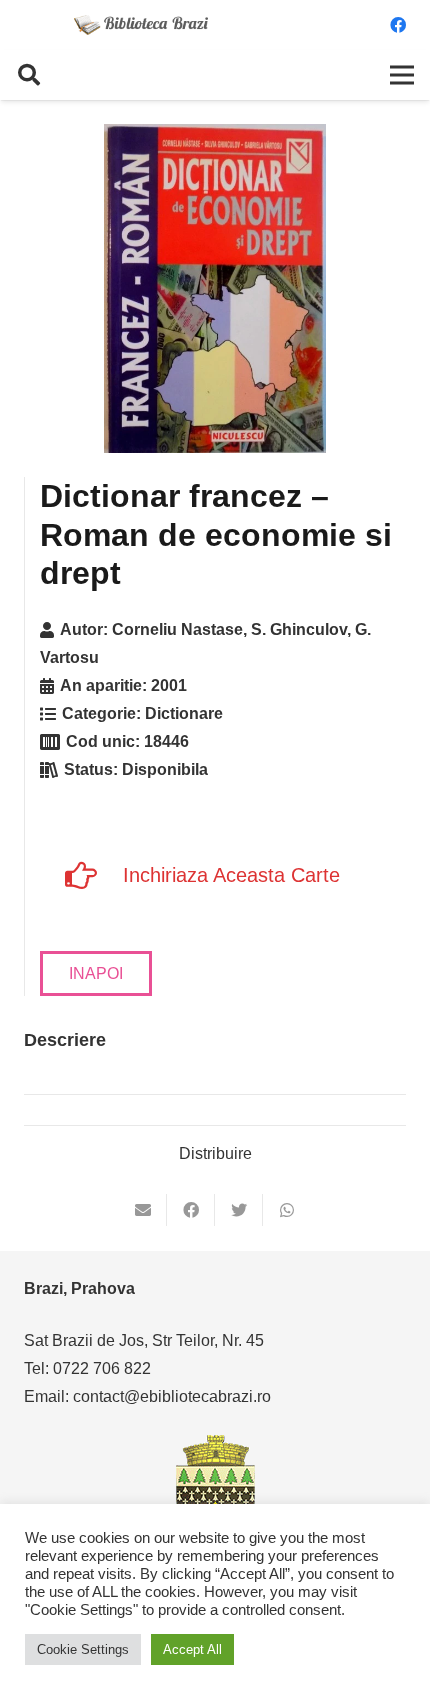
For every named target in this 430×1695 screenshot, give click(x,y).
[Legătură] (141, 25)
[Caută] (29, 75)
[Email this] (143, 1210)
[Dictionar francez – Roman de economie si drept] (215, 288)
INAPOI (96, 973)
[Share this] (191, 1210)
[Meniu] (402, 75)
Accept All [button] (192, 1649)
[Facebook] (398, 25)
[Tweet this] (239, 1210)
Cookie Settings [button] (83, 1649)
